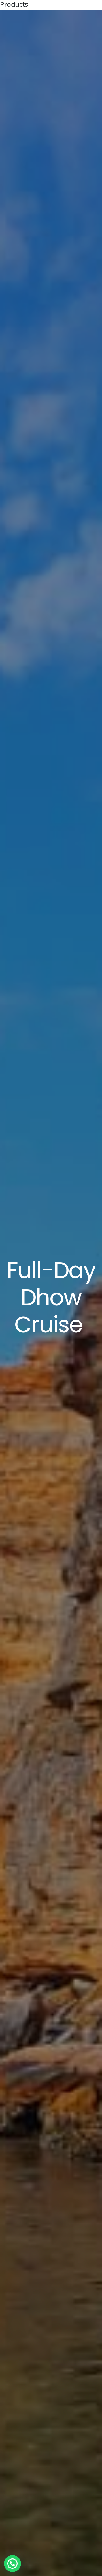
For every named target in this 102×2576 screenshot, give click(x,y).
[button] (12, 2564)
